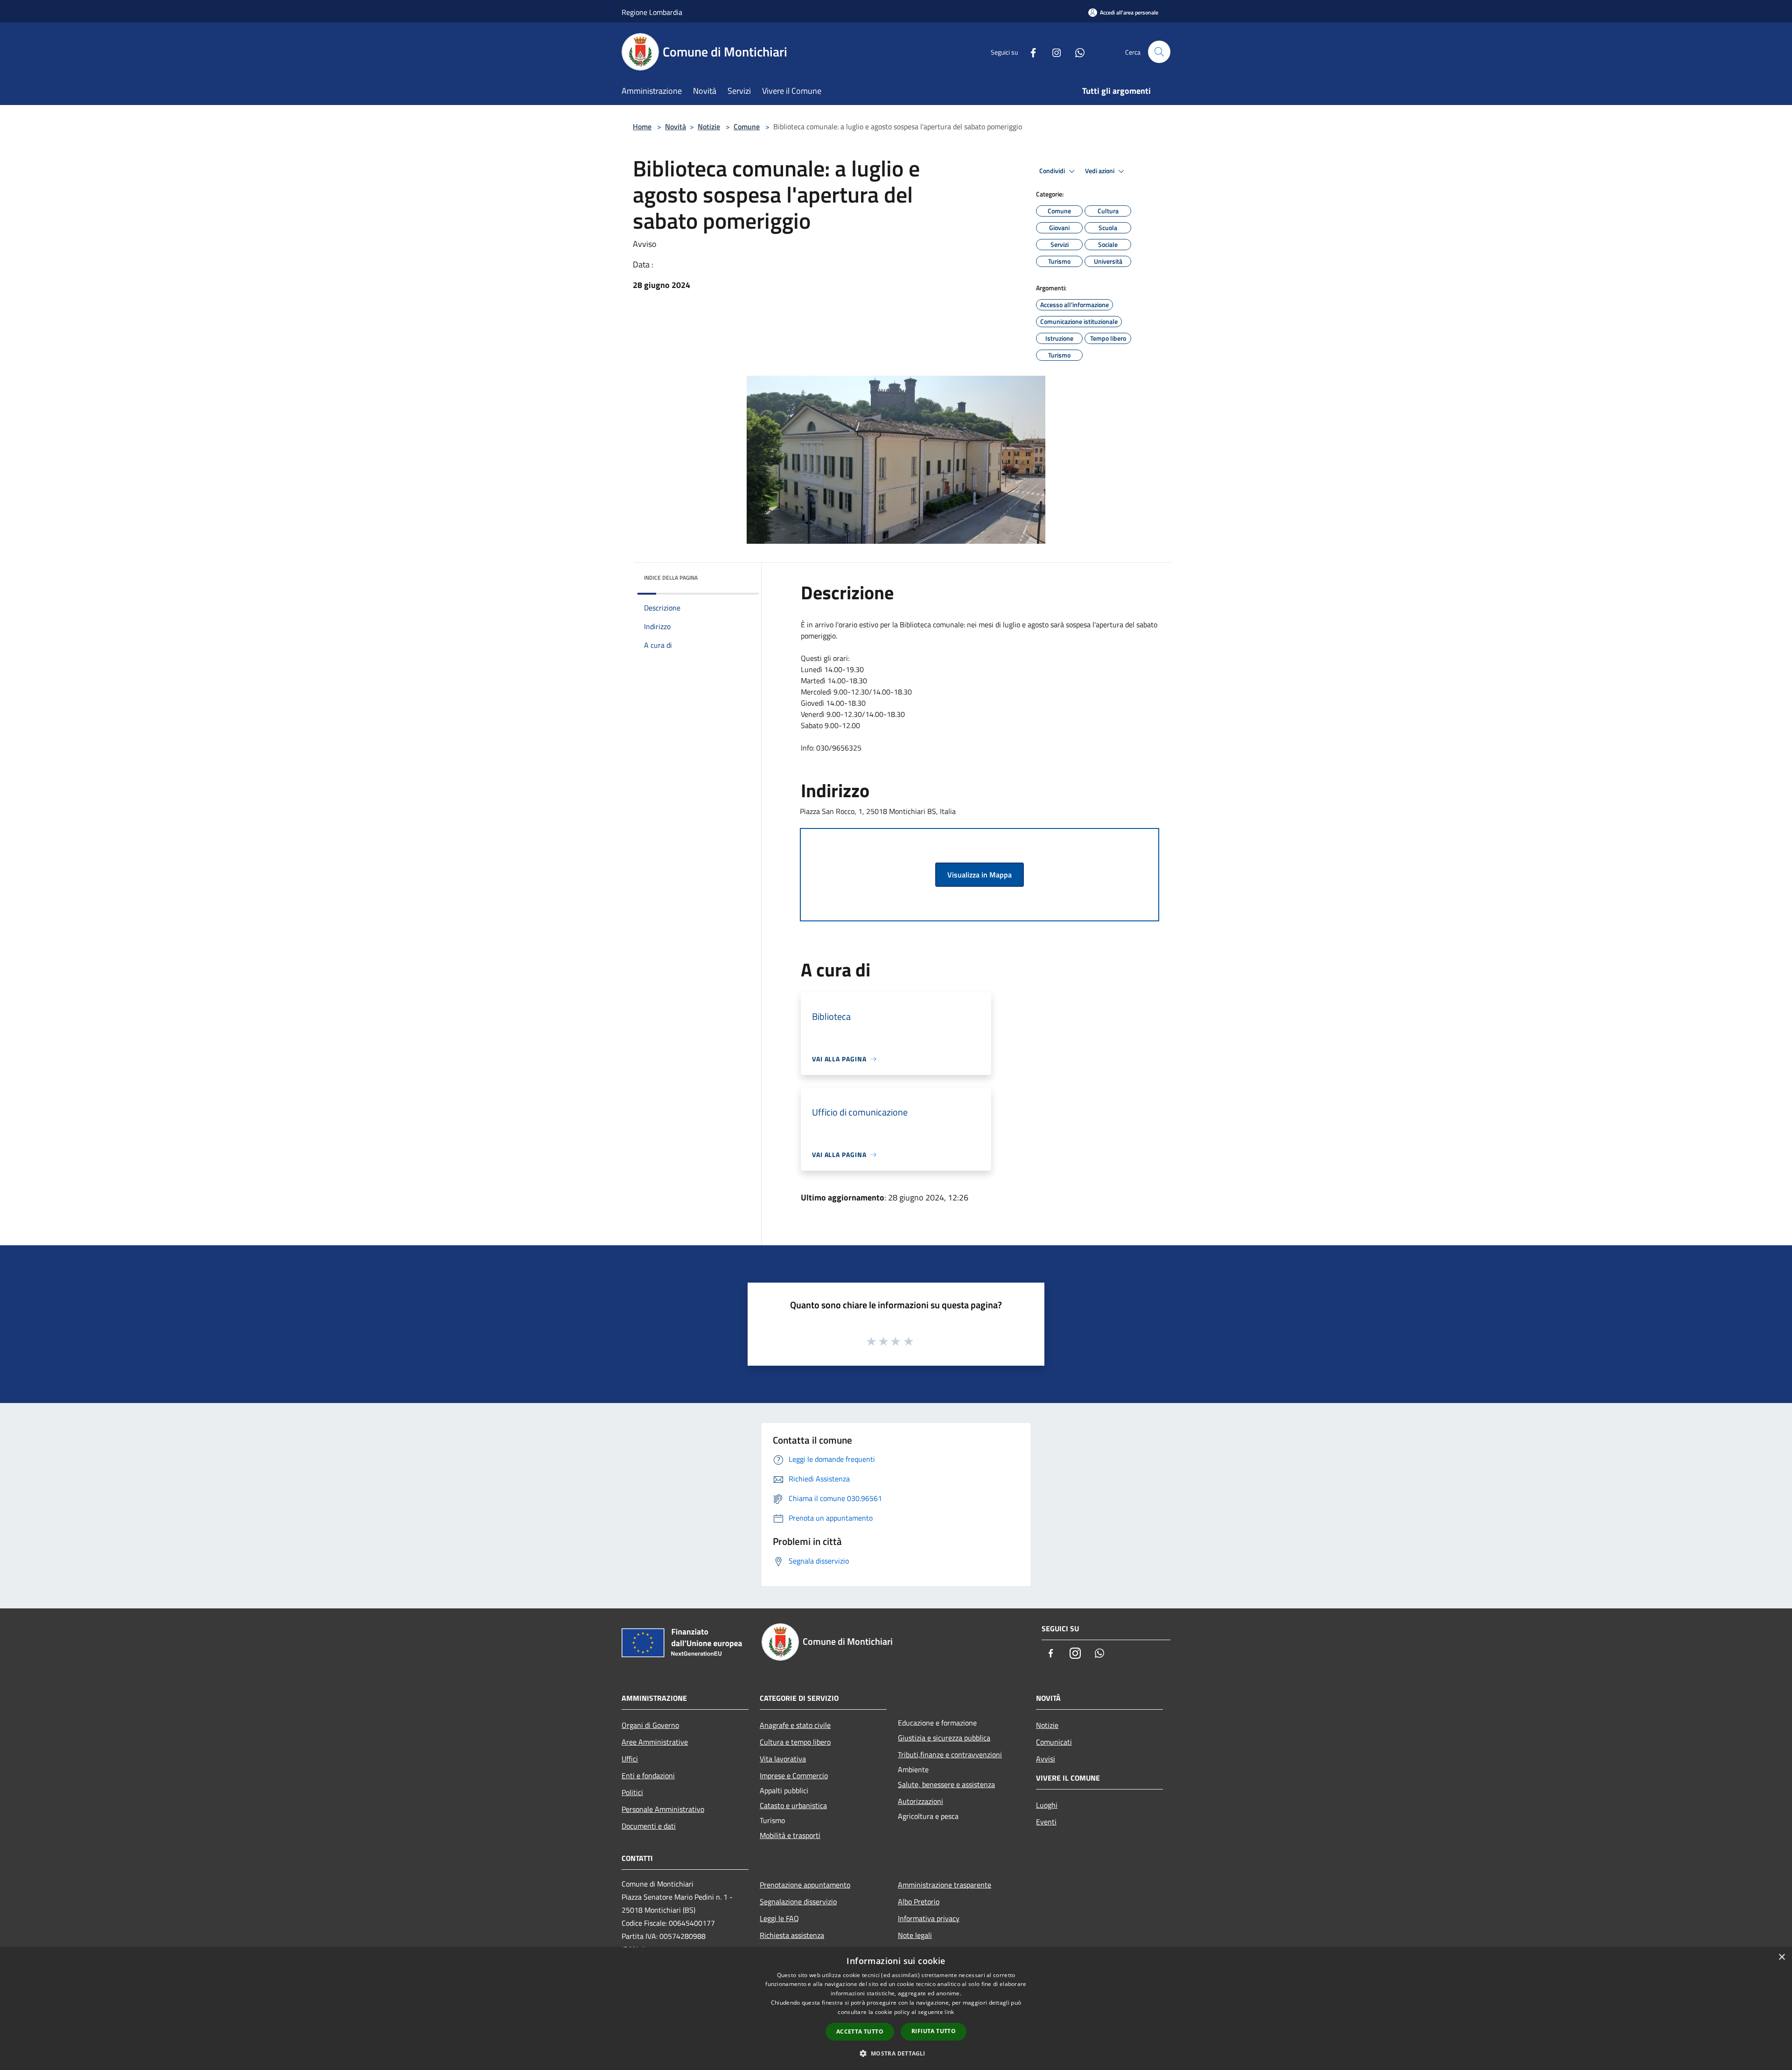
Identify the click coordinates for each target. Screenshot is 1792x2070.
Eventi (1046, 1822)
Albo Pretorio (919, 1902)
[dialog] (896, 2009)
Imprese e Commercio (794, 1775)
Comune (747, 126)
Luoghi (1047, 1805)
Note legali (915, 1935)
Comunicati (1054, 1742)
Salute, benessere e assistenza (946, 1784)
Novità (675, 126)
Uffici (630, 1759)
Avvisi (1046, 1759)
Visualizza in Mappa (980, 875)
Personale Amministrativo (663, 1809)
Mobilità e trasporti (790, 1835)
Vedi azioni (1100, 171)
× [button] (1781, 1957)
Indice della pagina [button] (671, 578)
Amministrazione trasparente (945, 1885)
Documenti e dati (649, 1826)
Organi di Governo (650, 1725)
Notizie (709, 126)
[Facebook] (1029, 52)
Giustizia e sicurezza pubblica (944, 1738)
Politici (632, 1792)
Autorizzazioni (920, 1801)
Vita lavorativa (783, 1759)
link (949, 2012)
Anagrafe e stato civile (795, 1725)
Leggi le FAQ (779, 1918)
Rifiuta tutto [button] (934, 2031)
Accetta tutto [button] (860, 2031)
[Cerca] (1159, 52)
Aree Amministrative (655, 1742)
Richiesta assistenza (792, 1935)
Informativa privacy (929, 1918)
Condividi (1053, 171)
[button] (896, 2053)
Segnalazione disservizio (798, 1902)
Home (642, 126)
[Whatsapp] (1076, 52)
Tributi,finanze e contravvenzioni (950, 1754)
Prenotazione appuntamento (805, 1885)
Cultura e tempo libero (795, 1742)
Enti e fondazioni (648, 1775)
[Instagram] (1053, 52)
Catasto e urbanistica (793, 1805)
